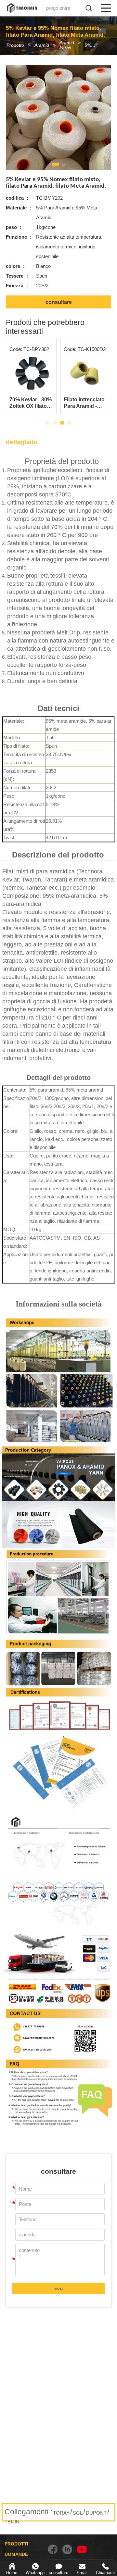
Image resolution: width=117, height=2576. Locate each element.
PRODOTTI (16, 2544)
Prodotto (15, 45)
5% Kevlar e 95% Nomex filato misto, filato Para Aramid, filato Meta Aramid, (93, 45)
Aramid (42, 45)
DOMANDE (16, 2554)
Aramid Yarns (67, 45)
